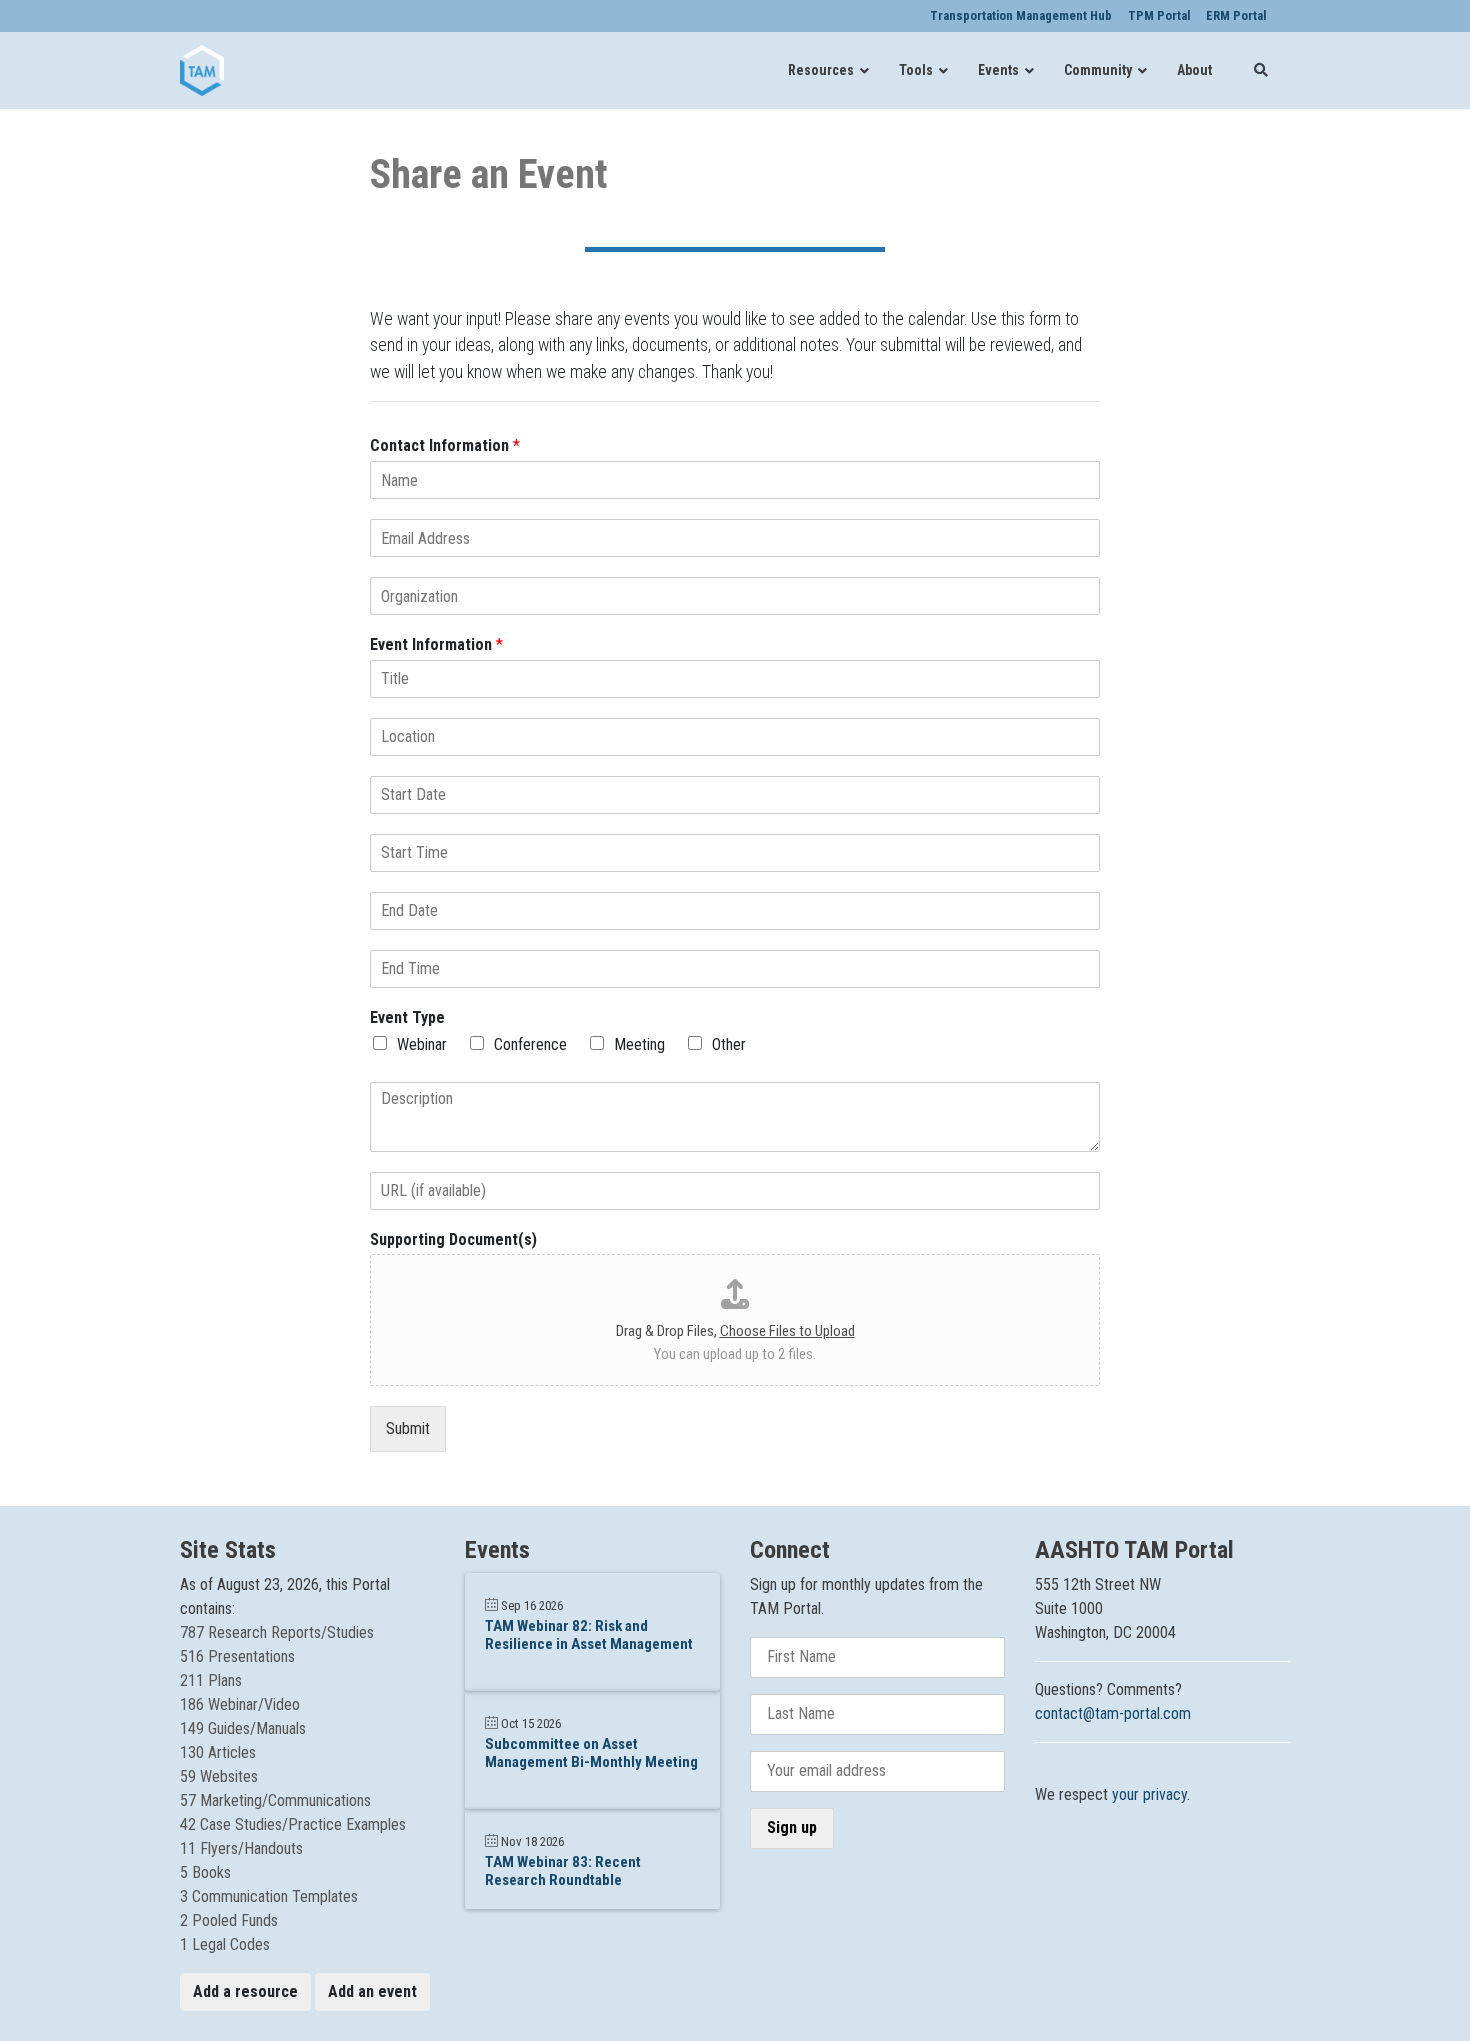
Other (729, 1044)
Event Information (436, 644)
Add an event (372, 1991)
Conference (530, 1044)
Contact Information (445, 445)
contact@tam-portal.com (1113, 1713)
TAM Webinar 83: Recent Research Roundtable (563, 1871)
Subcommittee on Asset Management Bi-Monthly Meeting (591, 1753)
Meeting (639, 1044)
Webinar (422, 1044)
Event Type (407, 1017)
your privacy (1149, 1794)
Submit (408, 1428)
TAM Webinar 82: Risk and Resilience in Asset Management (589, 1635)
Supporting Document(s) (453, 1239)
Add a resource (245, 1991)
